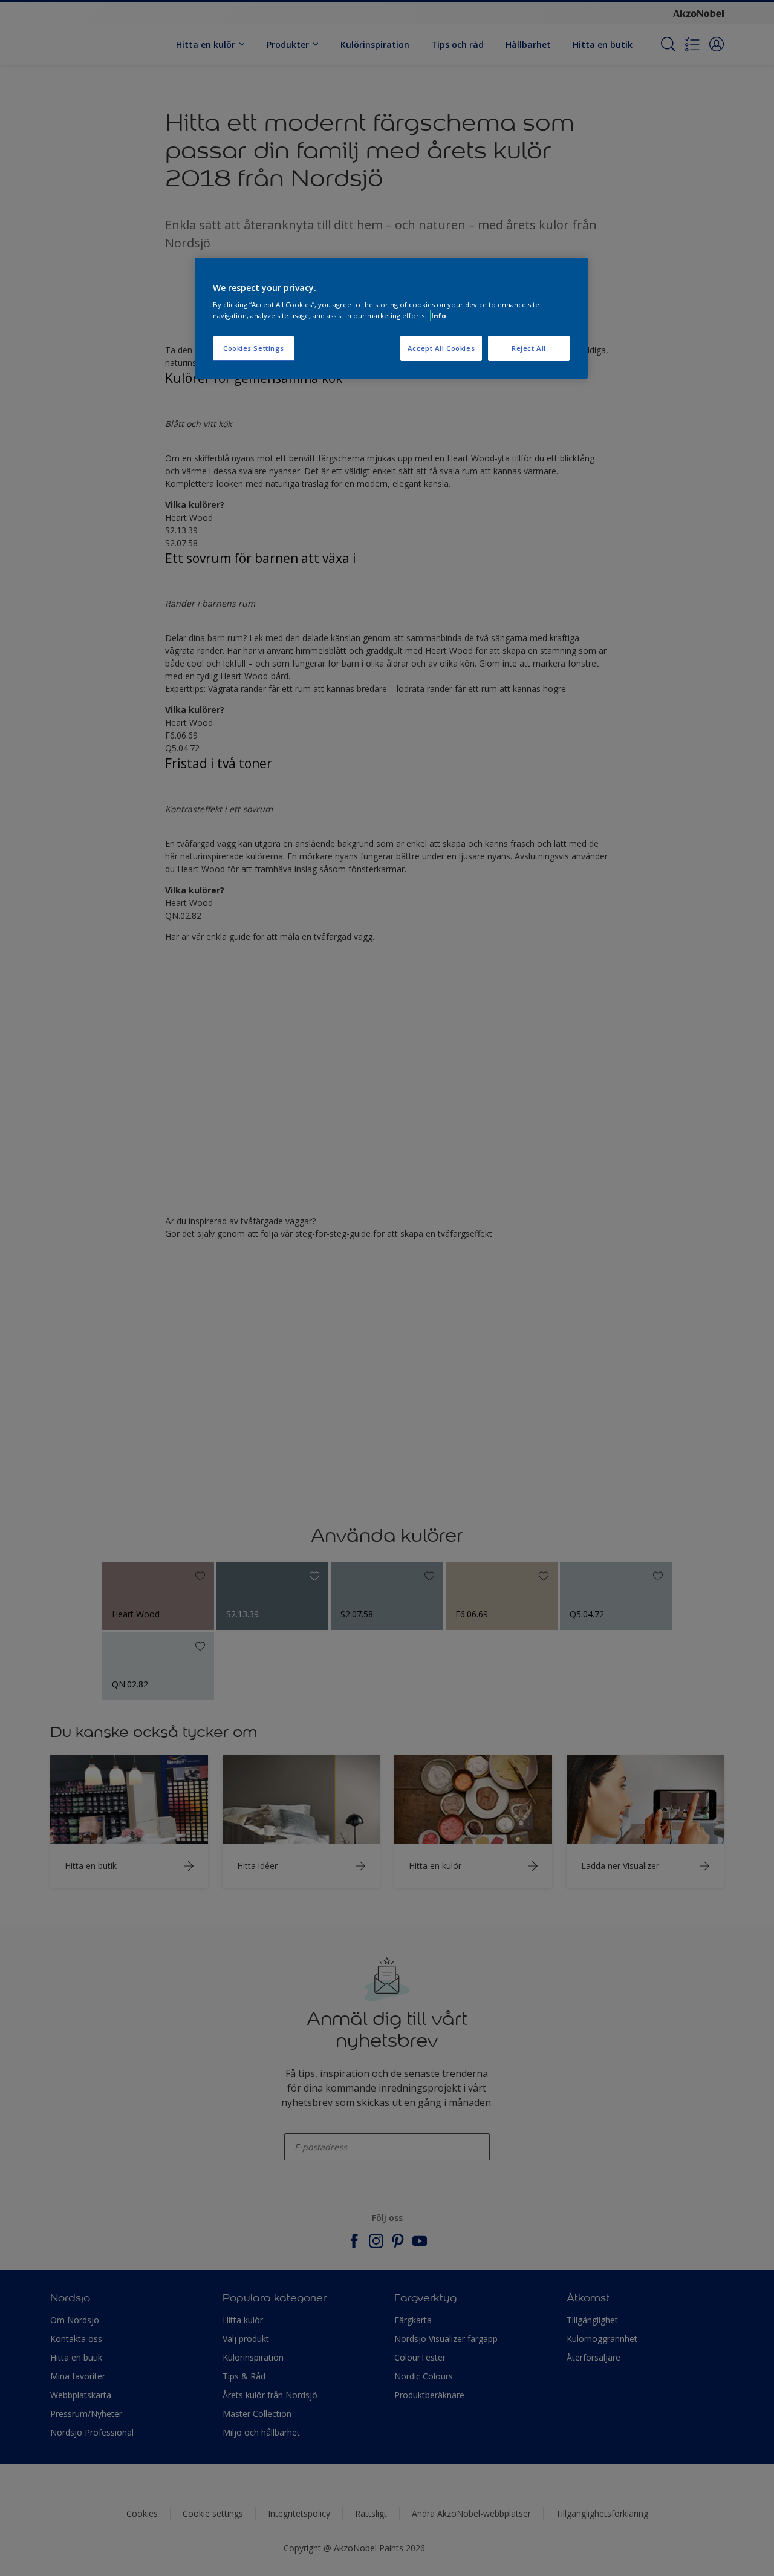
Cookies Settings (254, 348)
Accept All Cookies (441, 348)
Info (439, 315)
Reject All (529, 348)
